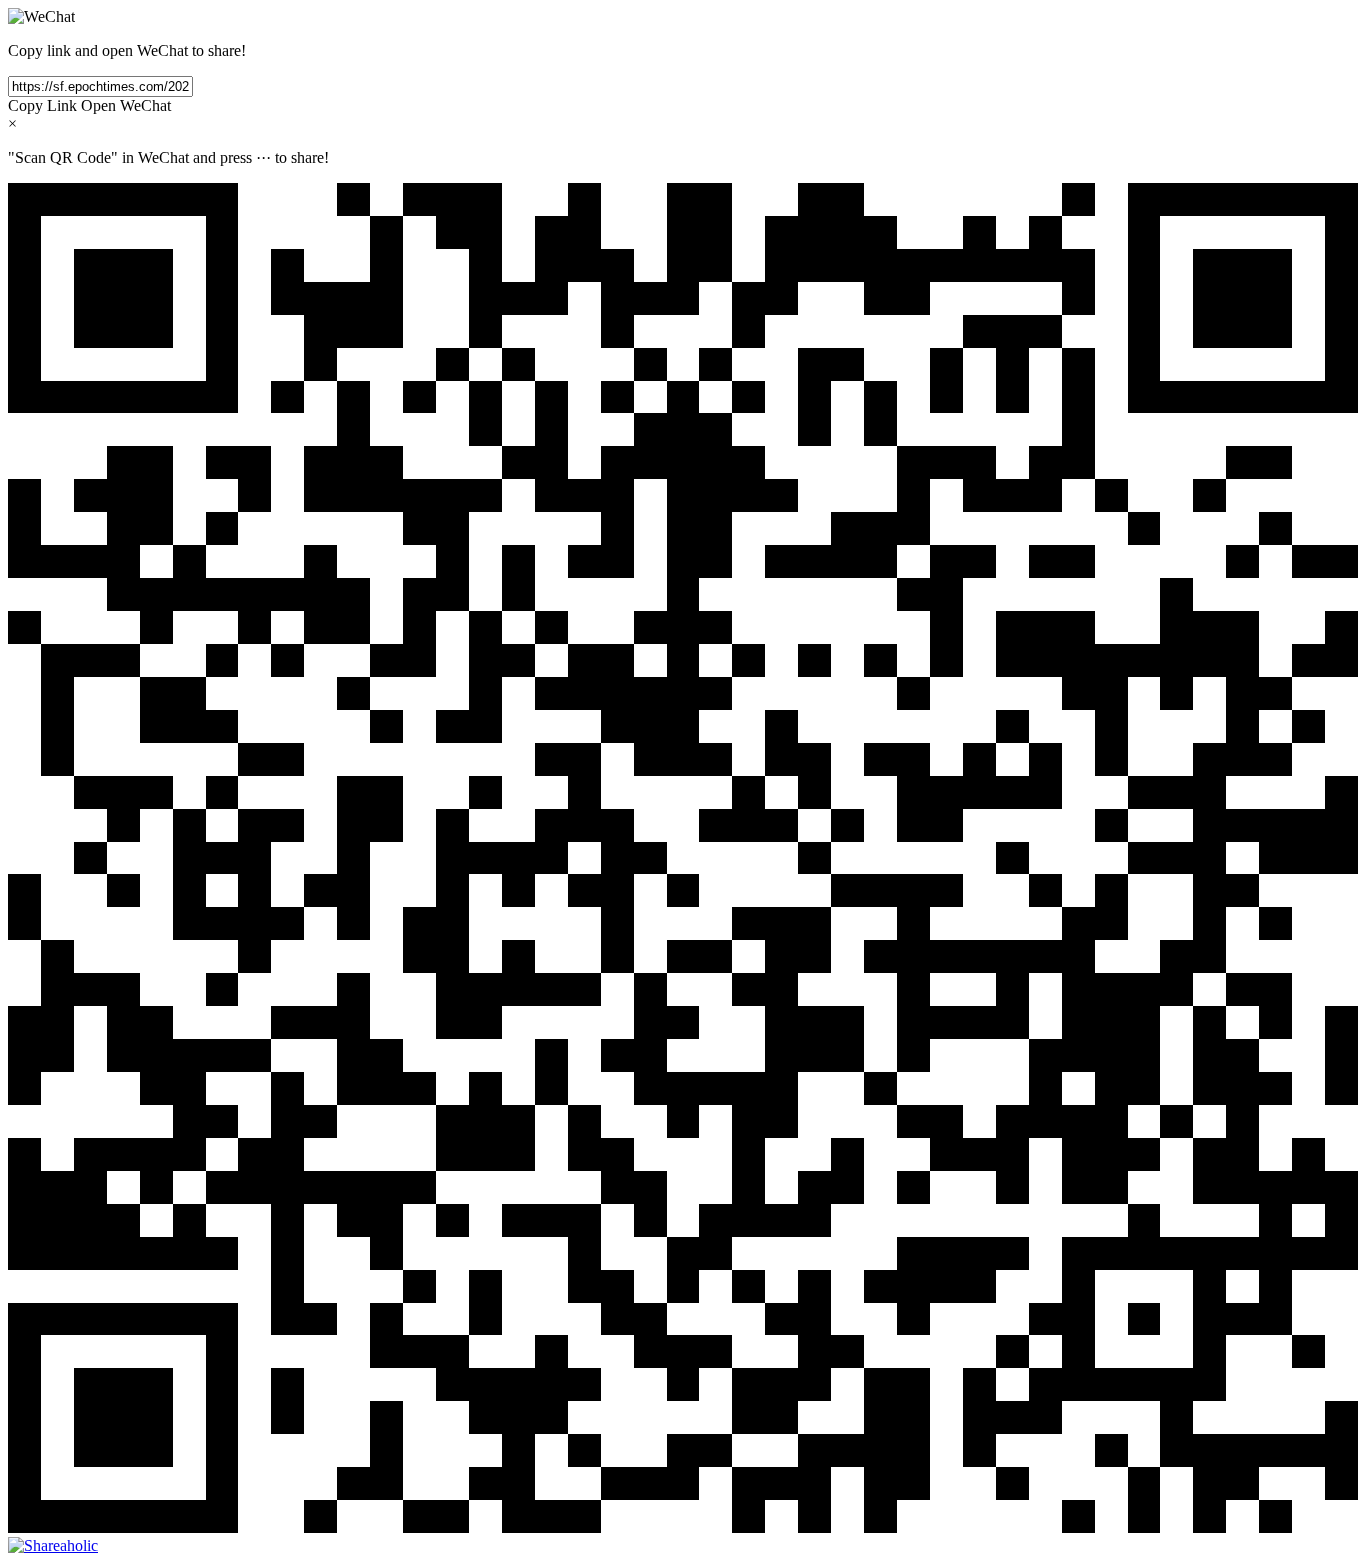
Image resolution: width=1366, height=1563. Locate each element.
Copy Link (42, 105)
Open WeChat (126, 105)
